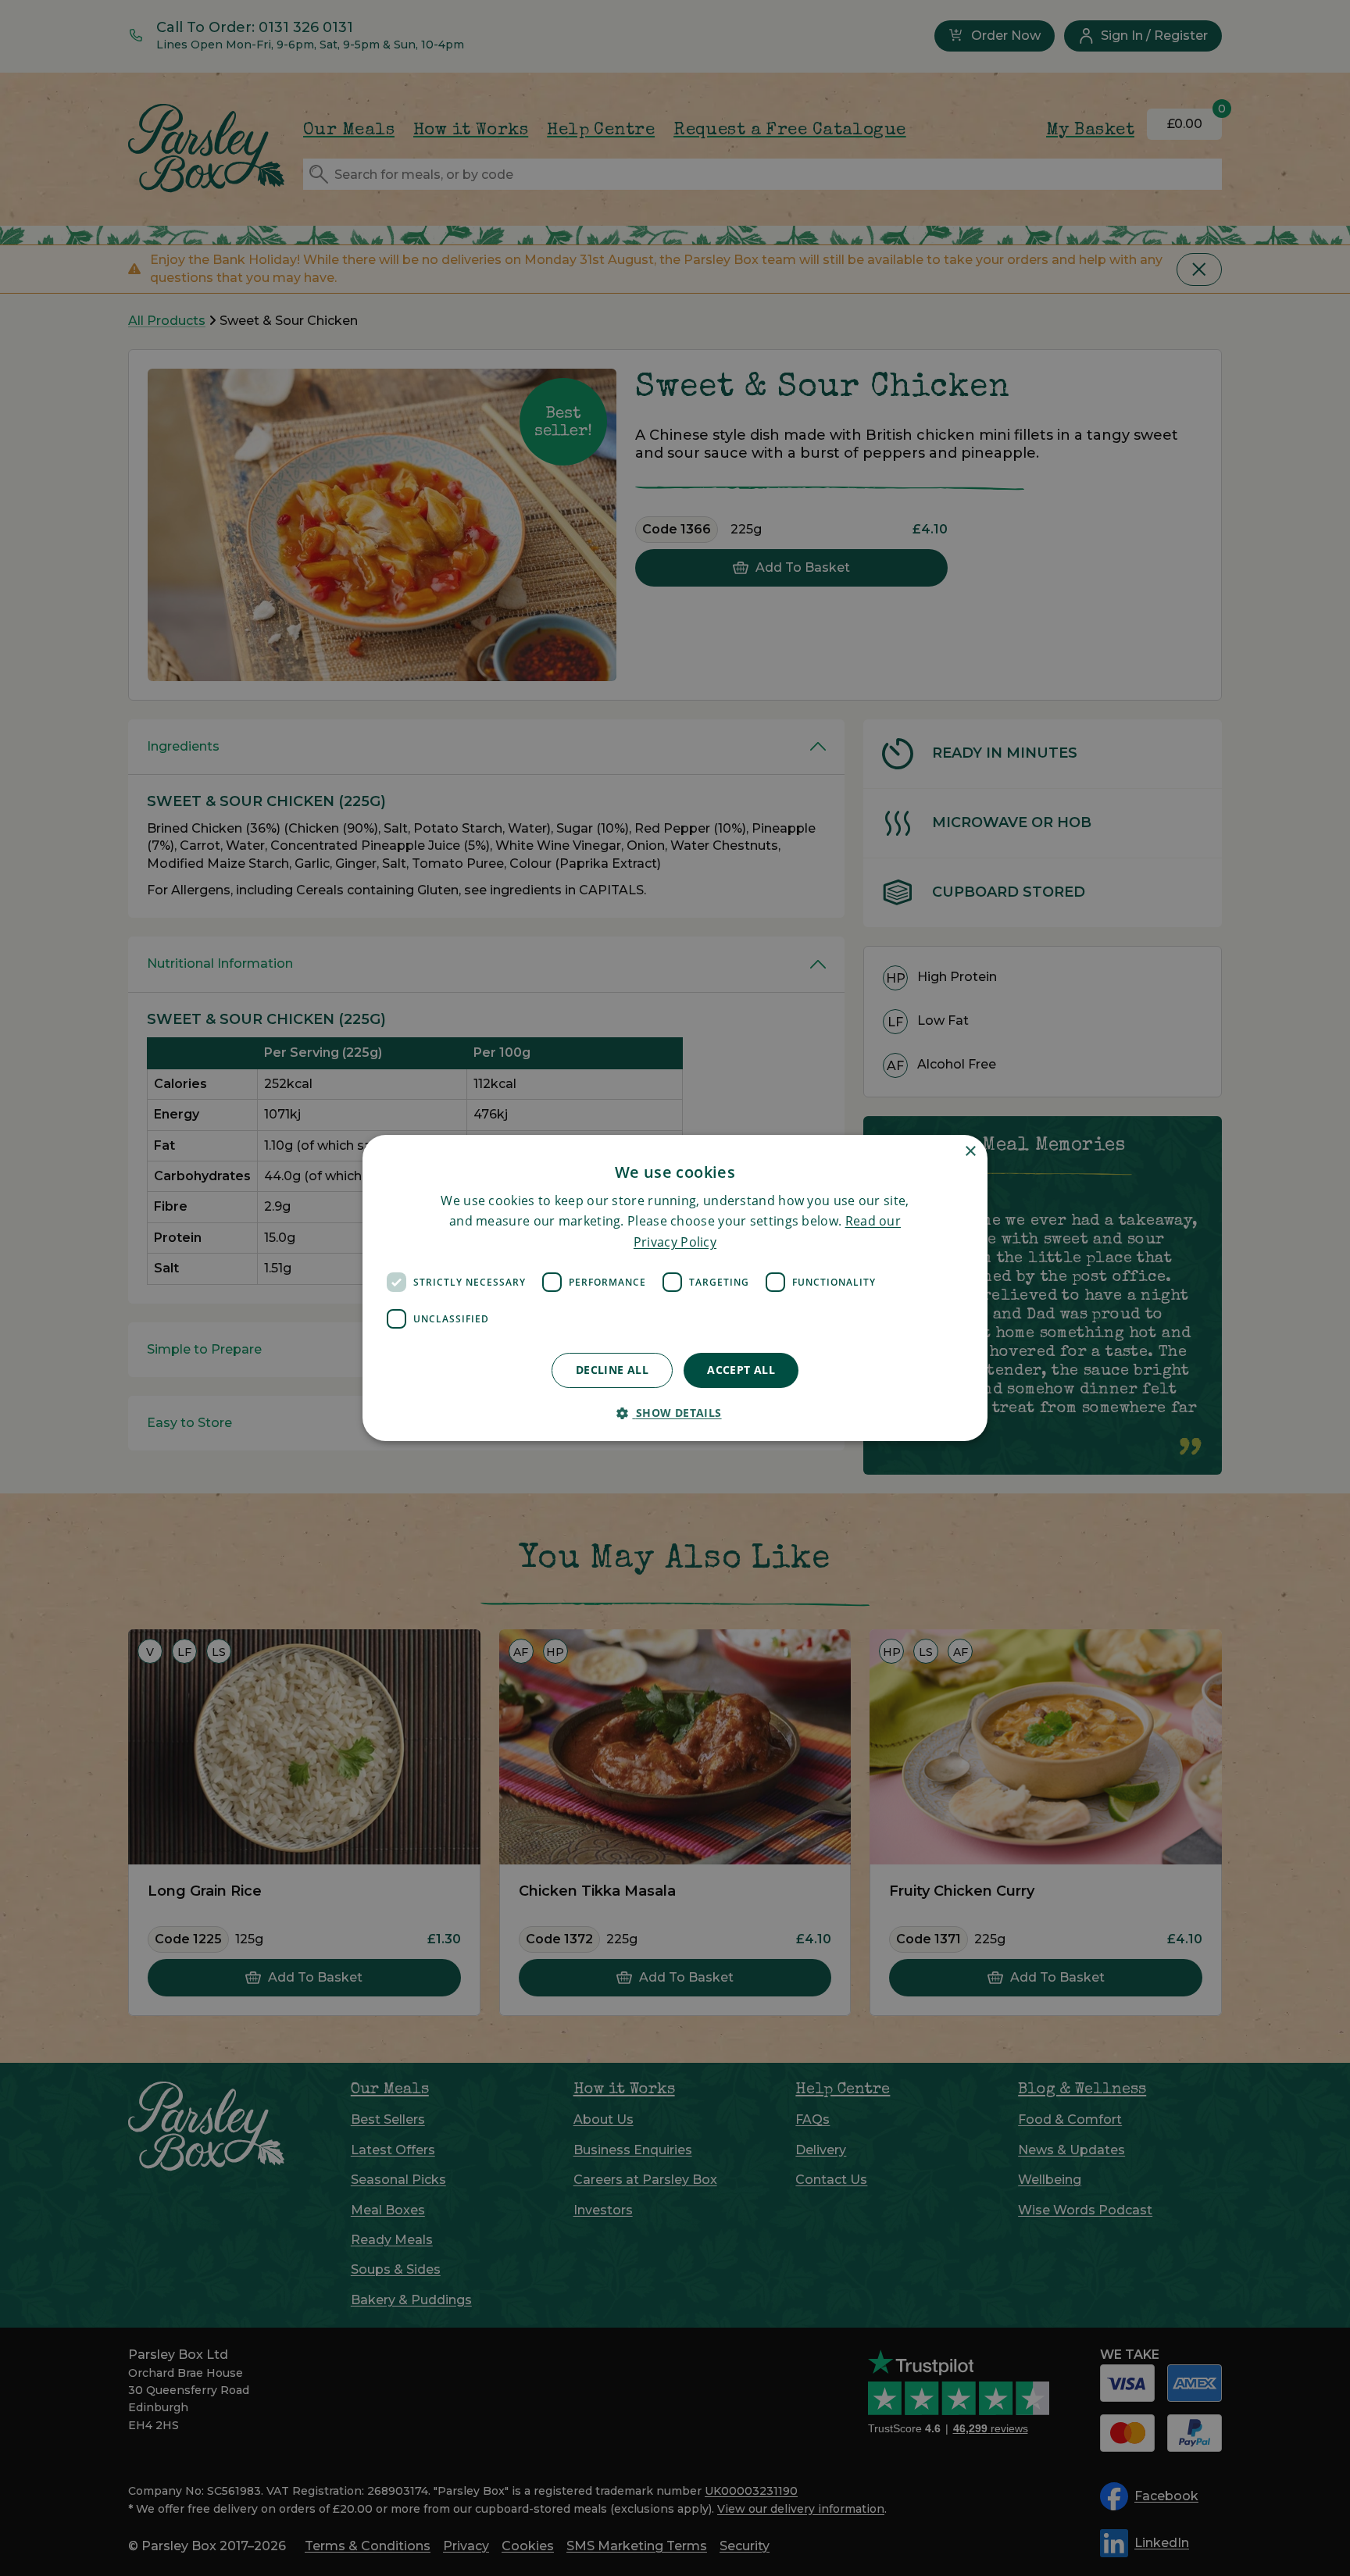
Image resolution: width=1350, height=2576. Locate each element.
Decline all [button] (612, 1370)
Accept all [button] (741, 1370)
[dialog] (675, 1288)
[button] (675, 1413)
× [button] (970, 1152)
